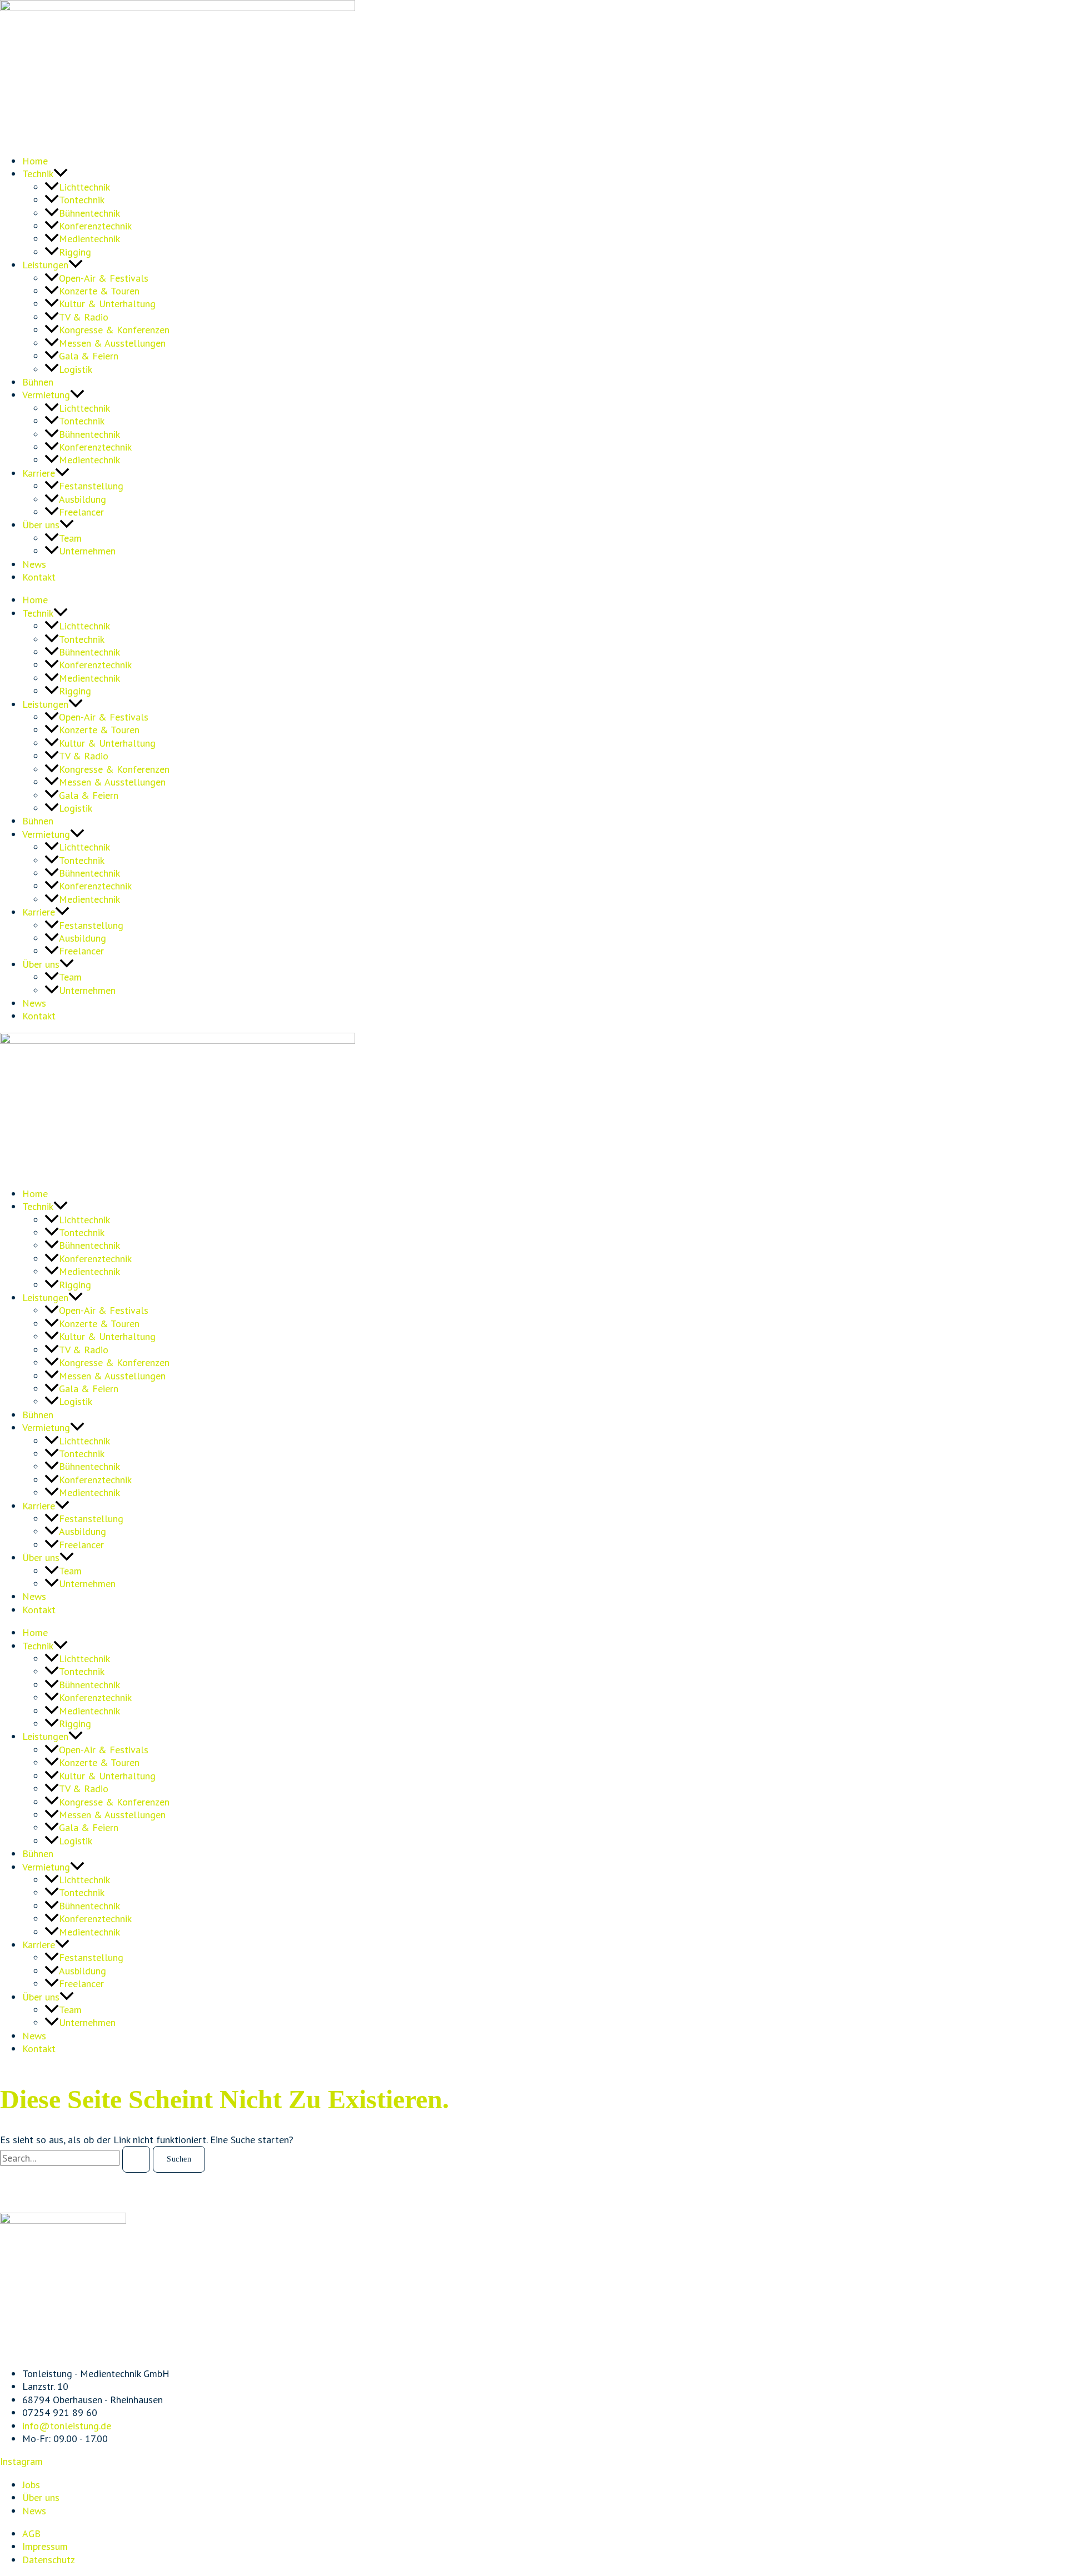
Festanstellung (91, 486)
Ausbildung (83, 499)
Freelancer (81, 512)
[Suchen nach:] (76, 2158)
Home (35, 161)
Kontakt (39, 577)
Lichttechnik (84, 187)
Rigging (75, 252)
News (34, 564)
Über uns (41, 525)
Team (70, 538)
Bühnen (38, 382)
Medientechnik (89, 239)
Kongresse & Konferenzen (114, 330)
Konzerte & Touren (99, 291)
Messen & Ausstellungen (112, 343)
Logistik (76, 369)
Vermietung (46, 395)
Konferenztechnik (95, 226)
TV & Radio (84, 317)
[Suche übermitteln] (136, 2159)
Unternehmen (87, 551)
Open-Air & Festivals (104, 278)
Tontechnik (82, 200)
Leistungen (45, 265)
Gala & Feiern (89, 356)
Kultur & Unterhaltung (107, 304)
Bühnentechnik (89, 213)
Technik (38, 174)
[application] (61, 174)
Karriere (39, 473)
